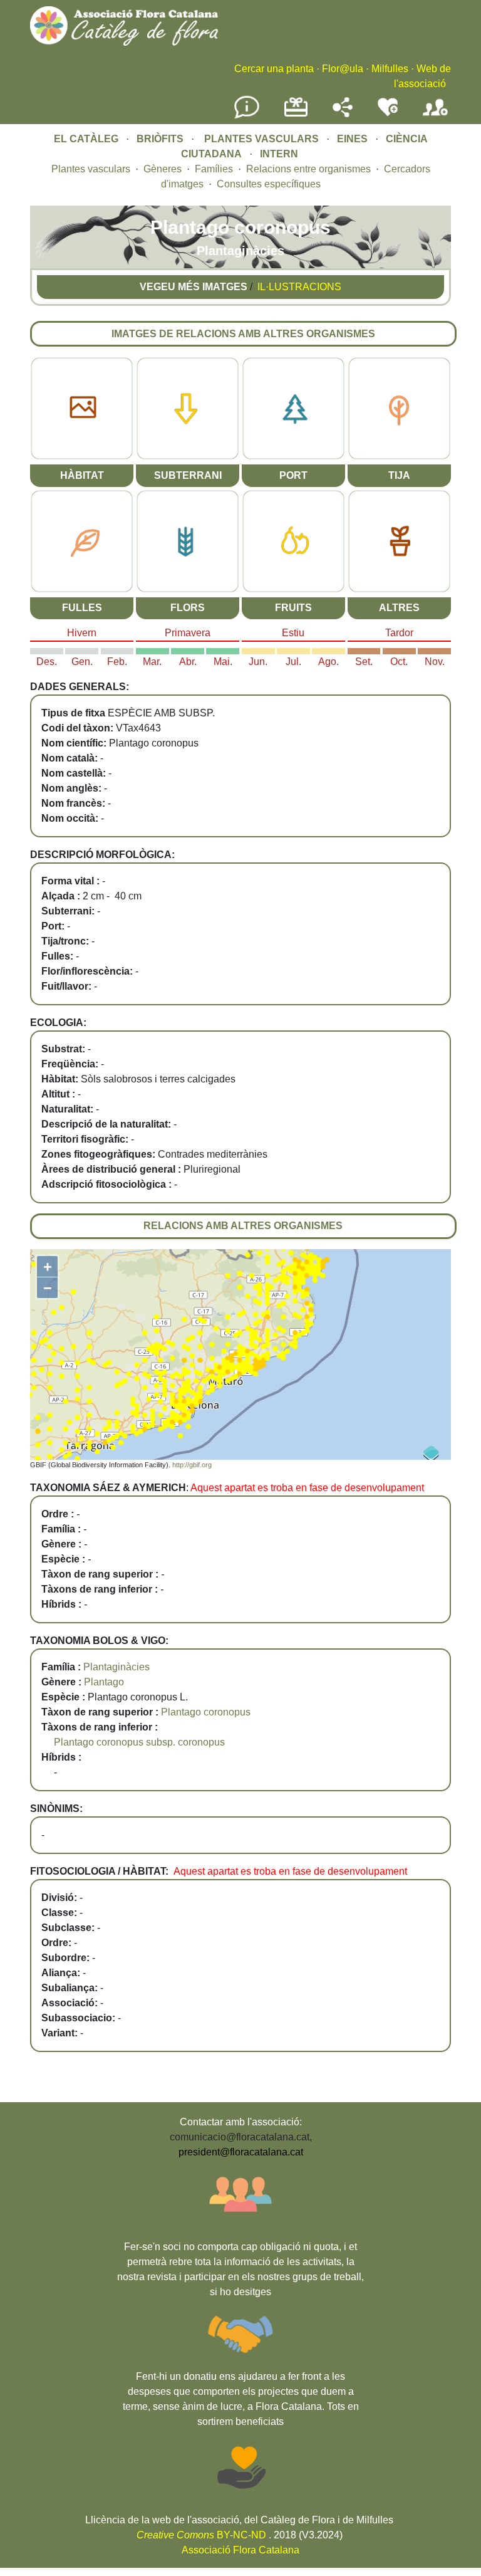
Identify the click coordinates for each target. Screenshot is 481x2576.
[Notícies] (247, 116)
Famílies (214, 169)
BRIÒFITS (161, 139)
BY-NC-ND (201, 2535)
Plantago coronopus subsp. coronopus (139, 1742)
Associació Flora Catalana (240, 2550)
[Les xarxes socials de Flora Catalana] (343, 114)
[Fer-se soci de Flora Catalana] (435, 116)
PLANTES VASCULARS (261, 139)
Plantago (104, 1682)
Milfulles (390, 69)
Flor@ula (343, 69)
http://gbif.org (192, 1465)
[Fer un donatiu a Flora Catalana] (296, 115)
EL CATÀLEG (86, 139)
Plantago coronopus (206, 1712)
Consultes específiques (269, 184)
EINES (352, 139)
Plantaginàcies (116, 1667)
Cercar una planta (274, 69)
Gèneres (163, 169)
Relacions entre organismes (308, 169)
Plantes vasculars (91, 169)
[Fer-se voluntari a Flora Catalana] (388, 114)
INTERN (279, 154)
